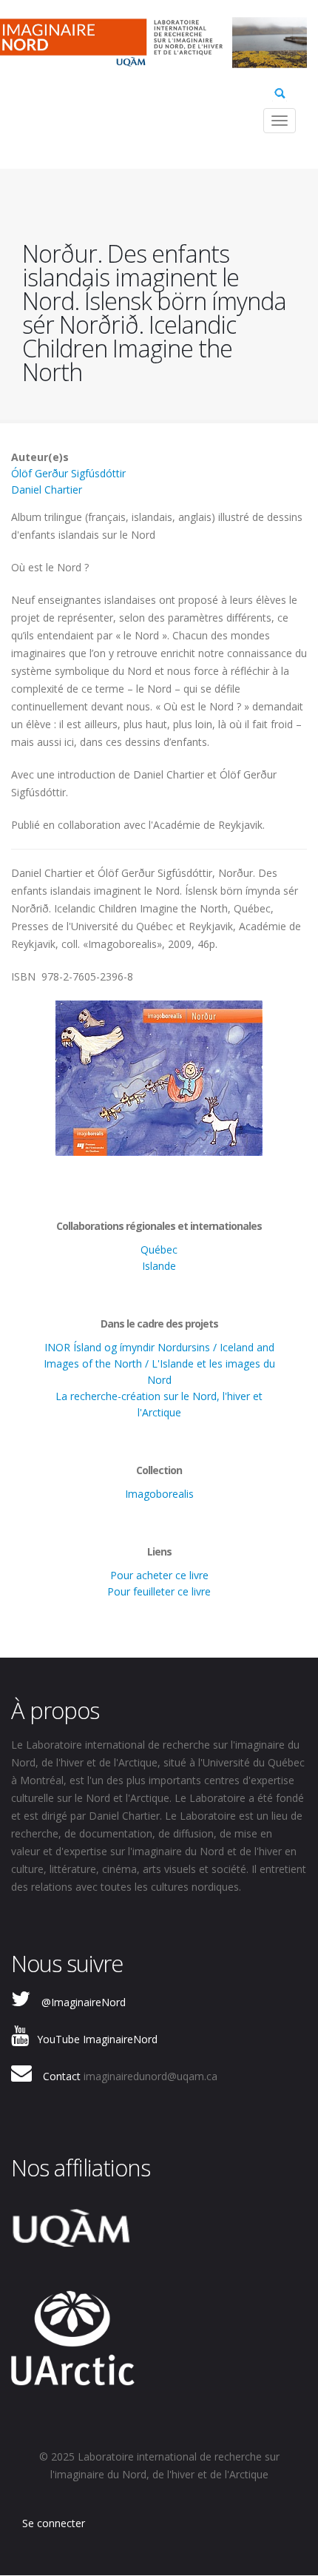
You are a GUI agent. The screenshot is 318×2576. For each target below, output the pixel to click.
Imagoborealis (159, 1494)
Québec (159, 1250)
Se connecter (54, 2523)
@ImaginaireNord (84, 2002)
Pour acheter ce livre (159, 1575)
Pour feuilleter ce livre (159, 1591)
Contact (62, 2076)
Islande (159, 1266)
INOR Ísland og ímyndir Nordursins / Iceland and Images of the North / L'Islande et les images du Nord (159, 1363)
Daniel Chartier (47, 490)
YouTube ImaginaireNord (97, 2039)
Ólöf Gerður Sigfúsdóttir (68, 473)
